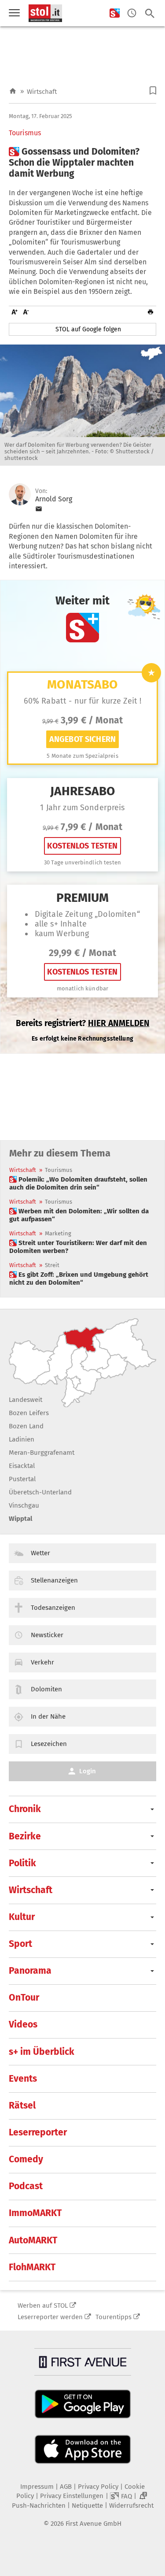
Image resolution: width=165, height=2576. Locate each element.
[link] (82, 1183)
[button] (153, 91)
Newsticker (47, 1635)
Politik (22, 1863)
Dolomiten (46, 1689)
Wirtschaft (42, 92)
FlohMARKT (32, 2267)
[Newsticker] (132, 13)
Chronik (25, 1809)
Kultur (22, 1917)
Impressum (37, 2487)
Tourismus (25, 133)
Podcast (26, 2186)
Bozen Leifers (29, 1413)
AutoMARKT (33, 2240)
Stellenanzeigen (54, 1580)
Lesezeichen (49, 1744)
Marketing (58, 1233)
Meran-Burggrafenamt (42, 1453)
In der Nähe (48, 1716)
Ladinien (22, 1439)
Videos (23, 2024)
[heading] (82, 163)
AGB (66, 2487)
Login (88, 1771)
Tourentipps (114, 2317)
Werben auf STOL (43, 2305)
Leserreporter (38, 2132)
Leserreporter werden (50, 2317)
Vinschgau (24, 1505)
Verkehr (42, 1662)
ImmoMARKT (35, 2213)
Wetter (40, 1553)
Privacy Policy (98, 2487)
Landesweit (26, 1400)
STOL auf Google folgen (88, 329)
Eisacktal (22, 1466)
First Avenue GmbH (93, 2524)
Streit (52, 1265)
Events (23, 2079)
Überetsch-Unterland (40, 1492)
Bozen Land (26, 1426)
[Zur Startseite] (13, 91)
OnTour (24, 1998)
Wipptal (20, 1519)
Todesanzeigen (53, 1608)
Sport (20, 1944)
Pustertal (22, 1479)
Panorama (30, 1971)
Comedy (26, 2159)
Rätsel (22, 2105)
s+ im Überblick (42, 2052)
